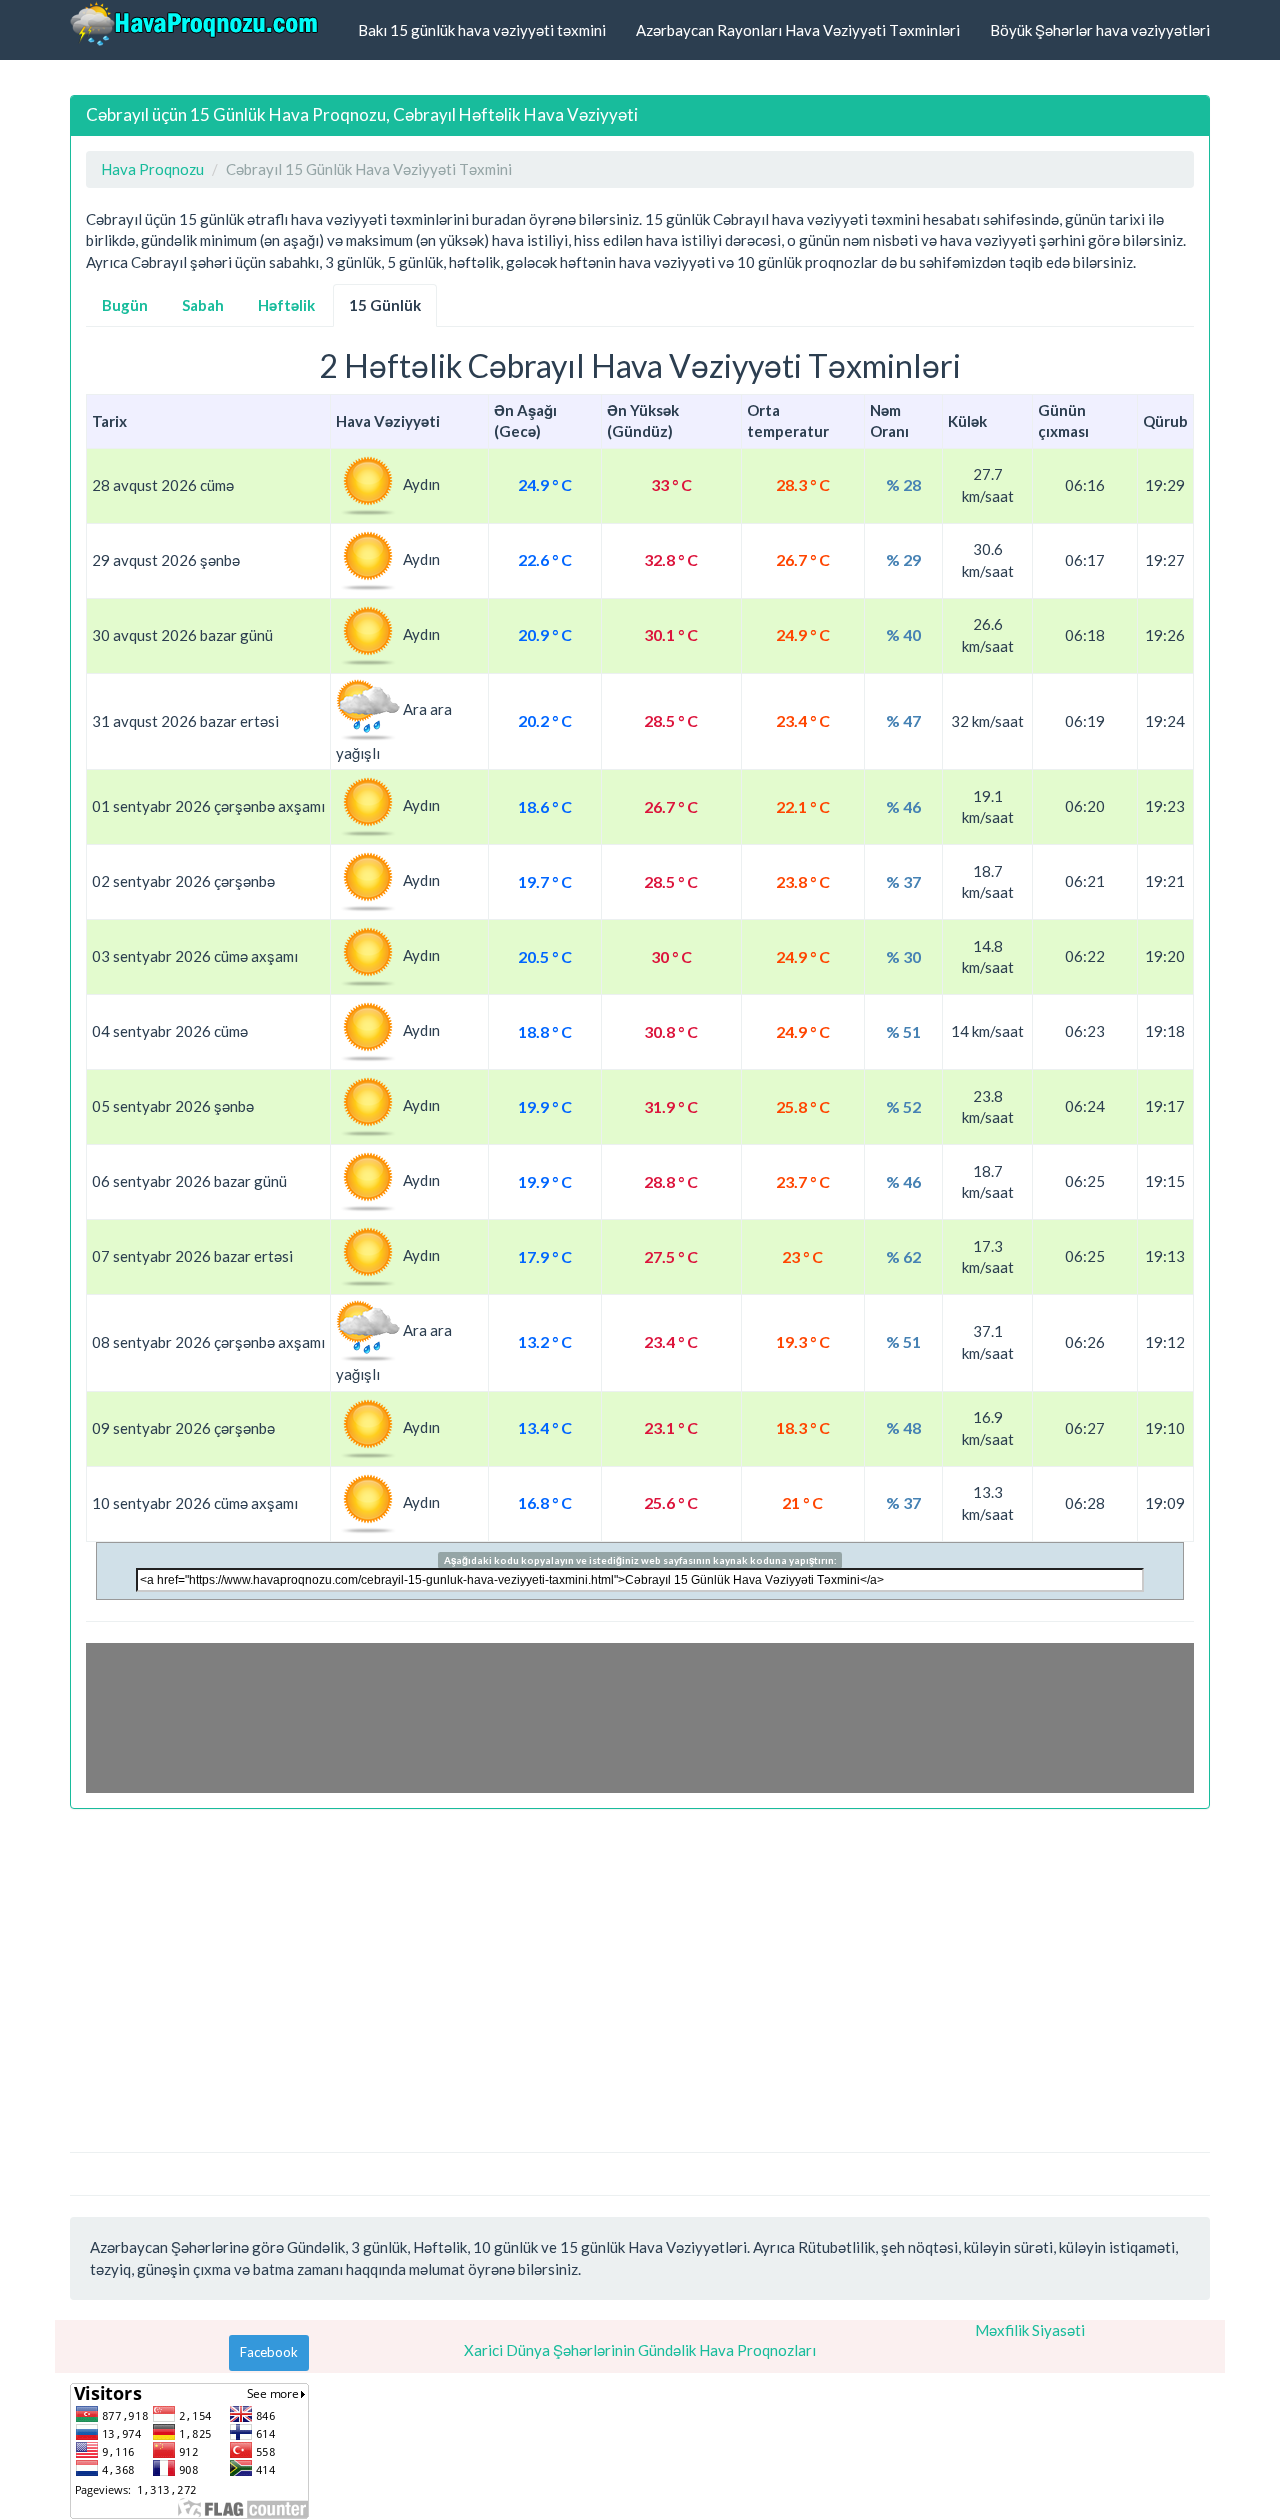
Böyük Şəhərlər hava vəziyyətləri (1100, 30)
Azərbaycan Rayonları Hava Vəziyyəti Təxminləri (798, 30)
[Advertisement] (640, 1970)
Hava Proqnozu (152, 169)
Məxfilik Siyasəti (1030, 2330)
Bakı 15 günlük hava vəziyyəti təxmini (482, 30)
